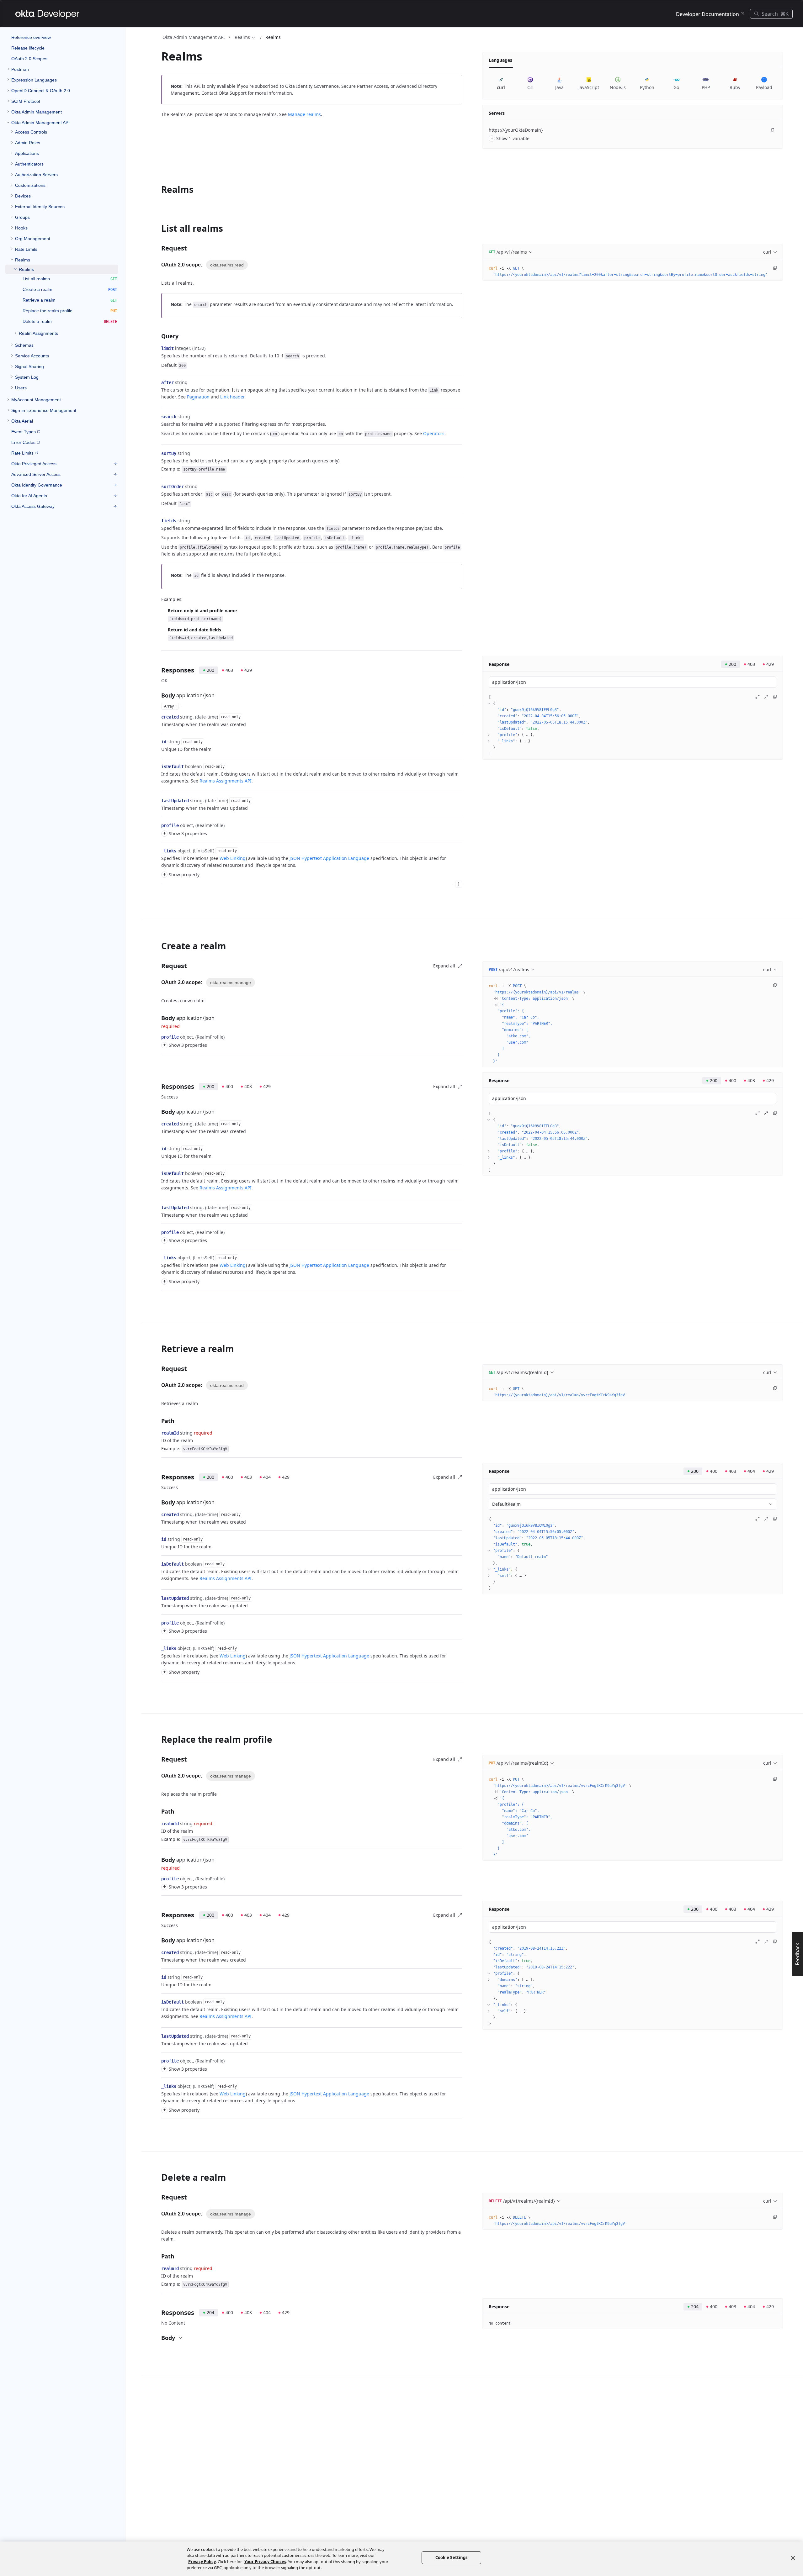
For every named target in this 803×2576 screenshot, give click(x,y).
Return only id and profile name (202, 611)
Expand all (444, 966)
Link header (232, 397)
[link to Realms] (157, 189)
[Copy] (773, 130)
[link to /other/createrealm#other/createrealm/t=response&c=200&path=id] (158, 1149)
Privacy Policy (202, 2562)
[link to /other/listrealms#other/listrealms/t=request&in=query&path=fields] (158, 521)
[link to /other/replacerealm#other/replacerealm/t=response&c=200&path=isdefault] (158, 2002)
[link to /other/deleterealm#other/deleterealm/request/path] (157, 2256)
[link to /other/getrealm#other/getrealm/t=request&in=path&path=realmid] (158, 1433)
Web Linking (233, 858)
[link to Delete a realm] (157, 2177)
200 (210, 670)
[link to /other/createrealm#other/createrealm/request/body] (157, 1018)
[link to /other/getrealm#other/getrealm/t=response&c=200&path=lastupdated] (158, 1598)
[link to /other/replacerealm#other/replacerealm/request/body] (157, 1860)
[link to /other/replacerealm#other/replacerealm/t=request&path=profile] (158, 1879)
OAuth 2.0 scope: (182, 265)
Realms (242, 37)
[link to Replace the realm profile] (157, 1739)
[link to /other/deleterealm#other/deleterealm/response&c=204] (157, 2313)
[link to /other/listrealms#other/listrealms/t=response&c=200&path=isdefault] (158, 766)
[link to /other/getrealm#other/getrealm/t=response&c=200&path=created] (158, 1515)
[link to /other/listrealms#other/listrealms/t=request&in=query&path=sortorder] (158, 487)
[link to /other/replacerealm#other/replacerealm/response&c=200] (157, 1915)
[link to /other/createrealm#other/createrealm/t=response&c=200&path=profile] (158, 1232)
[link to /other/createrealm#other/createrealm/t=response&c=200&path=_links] (158, 1258)
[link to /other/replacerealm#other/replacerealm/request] (157, 1759)
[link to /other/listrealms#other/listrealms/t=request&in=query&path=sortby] (158, 453)
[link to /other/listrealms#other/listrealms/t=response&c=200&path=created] (158, 717)
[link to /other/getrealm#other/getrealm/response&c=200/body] (157, 1502)
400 (229, 1086)
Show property (181, 874)
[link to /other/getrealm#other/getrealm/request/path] (157, 1421)
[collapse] (489, 703)
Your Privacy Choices (265, 2562)
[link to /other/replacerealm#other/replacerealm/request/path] (157, 1811)
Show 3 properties (185, 833)
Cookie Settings (452, 2558)
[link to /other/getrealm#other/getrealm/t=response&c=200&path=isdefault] (158, 1564)
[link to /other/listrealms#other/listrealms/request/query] (157, 336)
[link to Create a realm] (157, 946)
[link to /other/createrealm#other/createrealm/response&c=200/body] (157, 1112)
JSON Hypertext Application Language (329, 858)
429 (248, 670)
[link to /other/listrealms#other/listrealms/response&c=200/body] (157, 695)
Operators (434, 433)
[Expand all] (758, 697)
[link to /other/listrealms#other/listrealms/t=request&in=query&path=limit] (158, 348)
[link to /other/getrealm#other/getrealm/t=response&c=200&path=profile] (158, 1623)
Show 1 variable (510, 138)
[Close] (793, 2558)
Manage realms (304, 114)
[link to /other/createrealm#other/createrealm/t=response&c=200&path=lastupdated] (158, 1208)
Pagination (198, 397)
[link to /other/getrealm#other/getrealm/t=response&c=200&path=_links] (158, 1648)
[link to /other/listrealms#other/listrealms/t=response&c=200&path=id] (158, 742)
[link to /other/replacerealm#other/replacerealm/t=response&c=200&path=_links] (158, 2086)
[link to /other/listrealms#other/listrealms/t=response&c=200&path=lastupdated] (158, 801)
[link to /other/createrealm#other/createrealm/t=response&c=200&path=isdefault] (158, 1173)
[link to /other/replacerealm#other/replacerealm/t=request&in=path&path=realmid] (158, 1824)
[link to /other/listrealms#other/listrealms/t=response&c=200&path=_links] (158, 851)
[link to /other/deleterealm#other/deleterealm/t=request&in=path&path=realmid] (158, 2268)
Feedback (797, 1954)
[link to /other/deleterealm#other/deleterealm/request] (157, 2197)
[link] (62, 69)
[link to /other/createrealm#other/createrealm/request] (157, 966)
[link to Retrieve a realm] (157, 1349)
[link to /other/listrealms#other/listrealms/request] (157, 248)
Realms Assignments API (226, 781)
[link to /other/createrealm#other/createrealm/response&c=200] (157, 1087)
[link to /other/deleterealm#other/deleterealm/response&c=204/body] (157, 2338)
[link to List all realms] (157, 228)
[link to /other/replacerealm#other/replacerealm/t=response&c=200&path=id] (158, 1977)
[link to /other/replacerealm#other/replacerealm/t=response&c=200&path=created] (158, 1952)
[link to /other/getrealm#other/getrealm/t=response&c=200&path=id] (158, 1539)
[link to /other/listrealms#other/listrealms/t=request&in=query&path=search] (158, 417)
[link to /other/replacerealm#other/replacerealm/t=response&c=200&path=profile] (158, 2061)
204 (210, 2313)
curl (767, 252)
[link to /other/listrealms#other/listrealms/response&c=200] (157, 670)
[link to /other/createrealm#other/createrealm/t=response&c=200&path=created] (158, 1124)
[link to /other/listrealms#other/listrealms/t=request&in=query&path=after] (158, 382)
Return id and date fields (194, 630)
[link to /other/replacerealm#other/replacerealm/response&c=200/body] (157, 1940)
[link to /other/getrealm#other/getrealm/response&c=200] (157, 1477)
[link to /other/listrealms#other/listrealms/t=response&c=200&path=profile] (158, 825)
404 (267, 1477)
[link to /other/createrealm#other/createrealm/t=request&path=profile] (158, 1037)
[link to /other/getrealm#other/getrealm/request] (157, 1369)
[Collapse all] (766, 697)
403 (229, 670)
